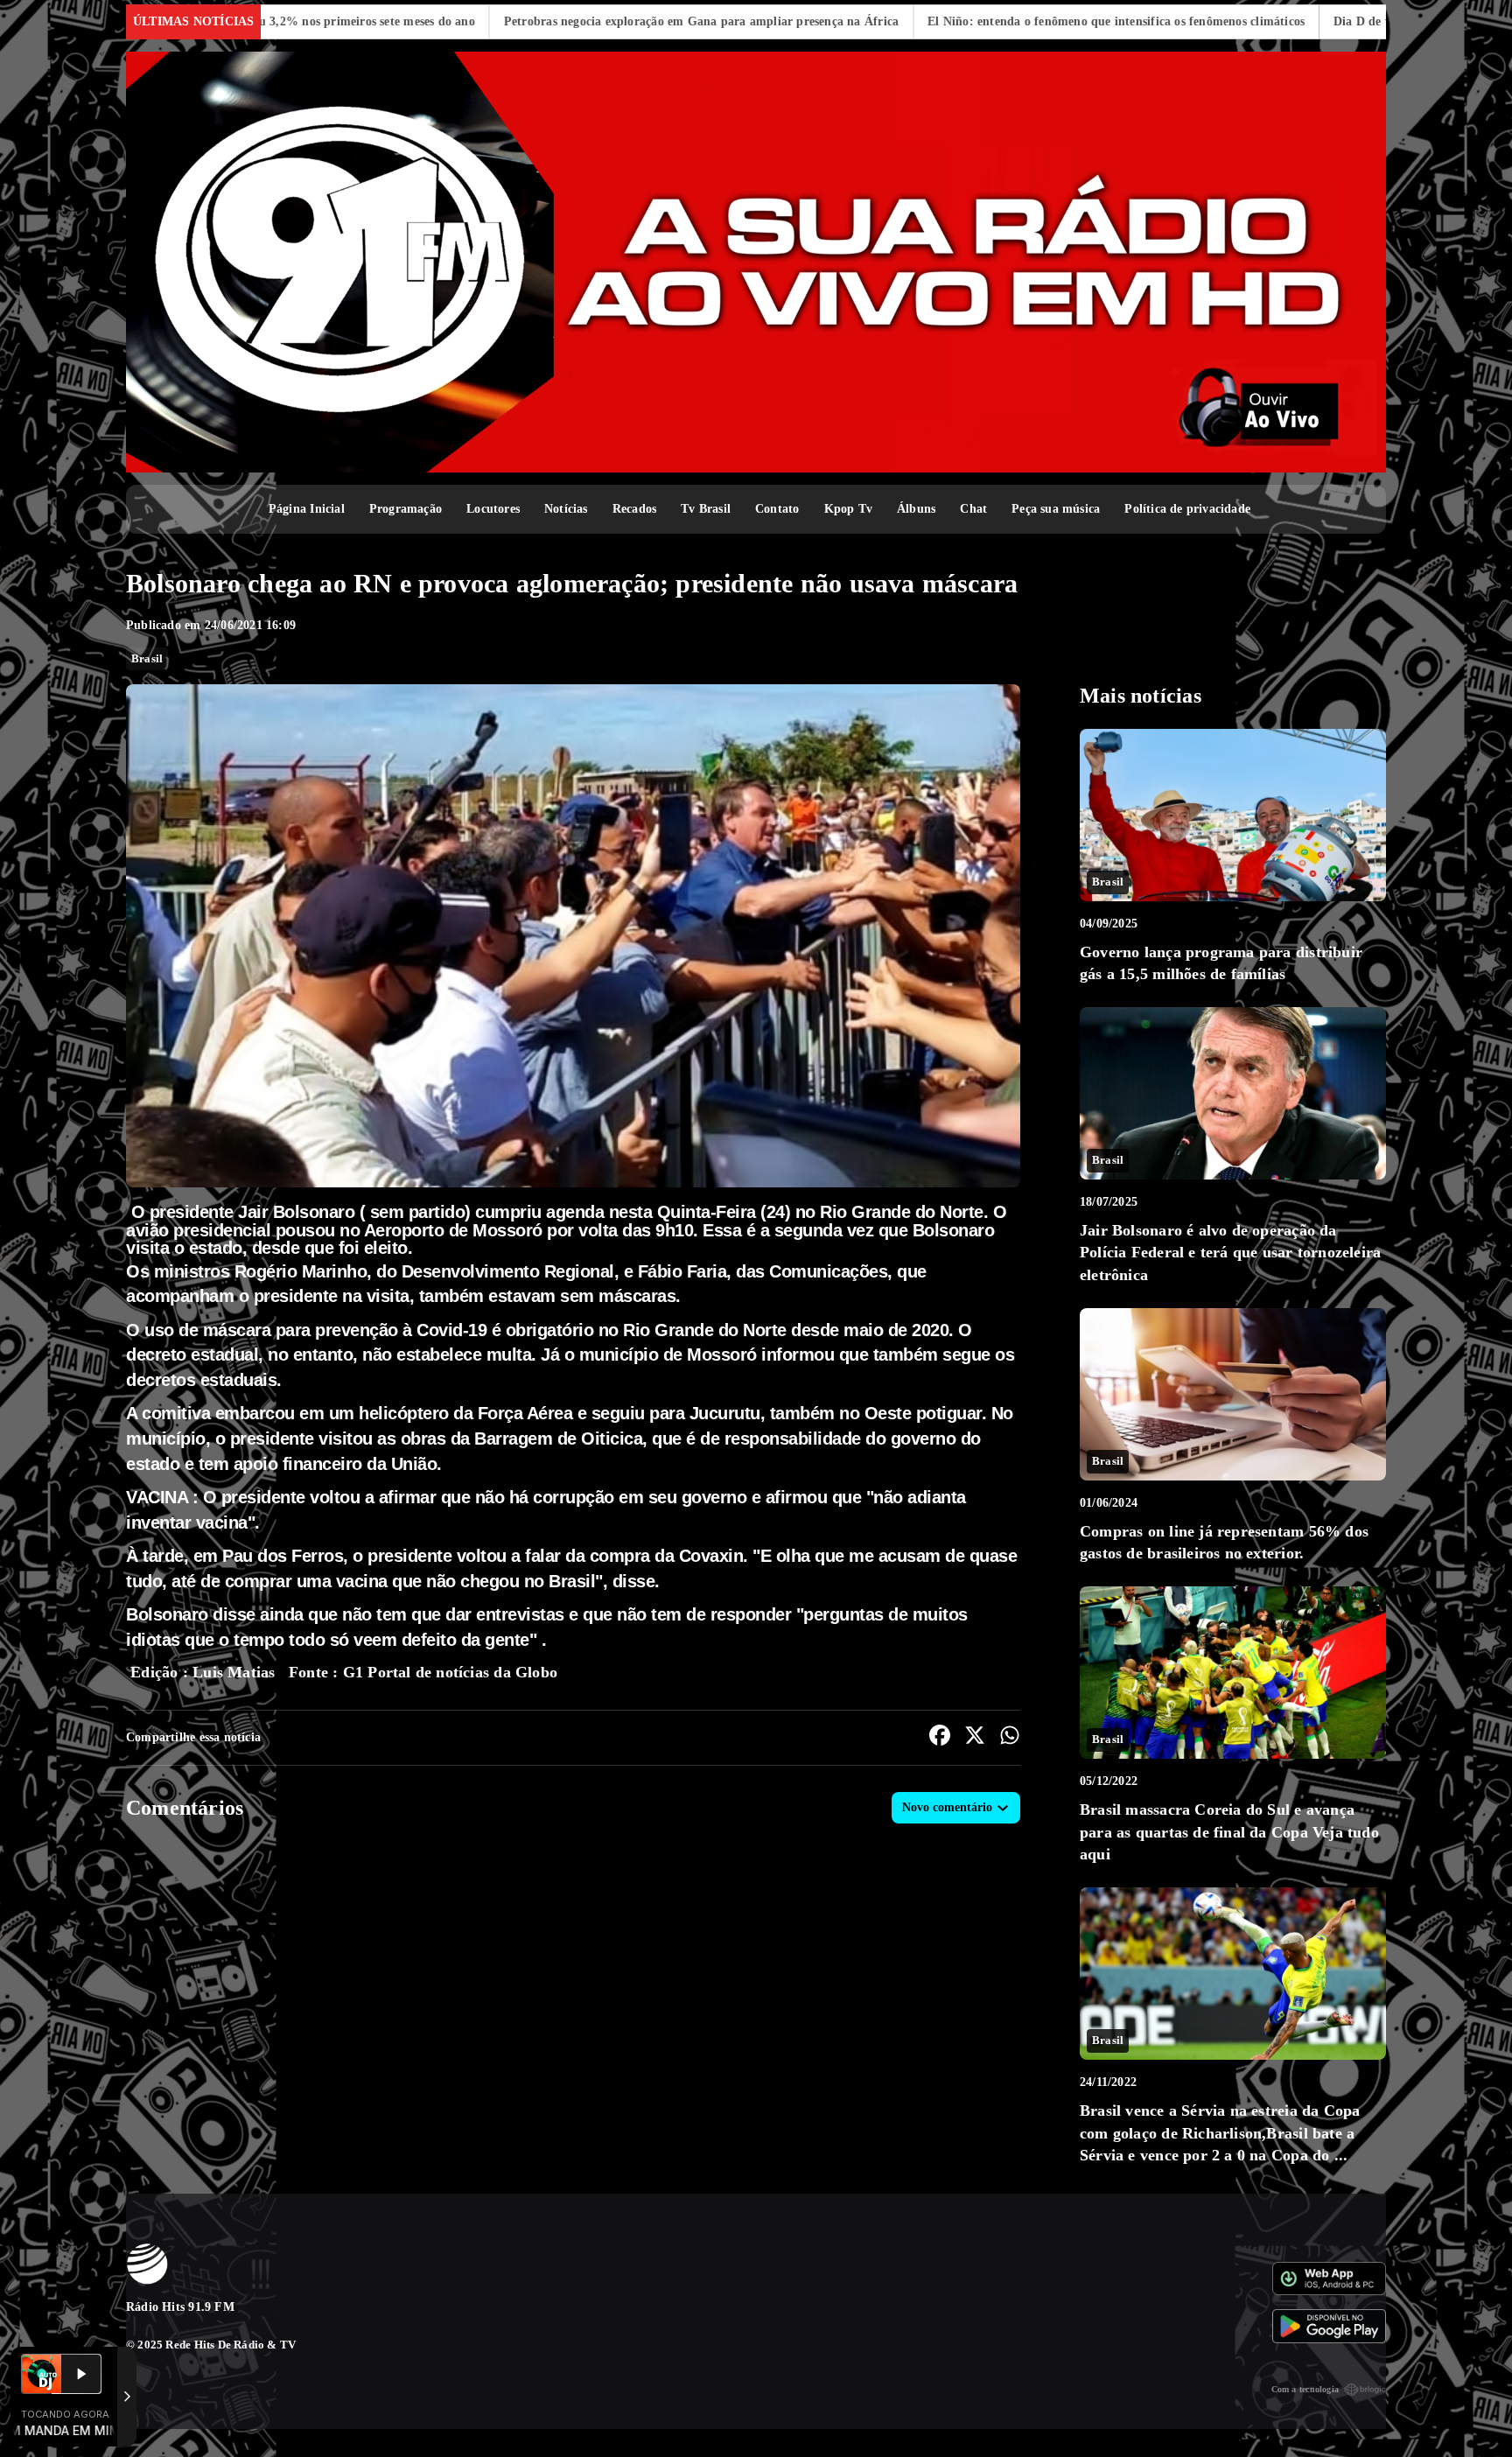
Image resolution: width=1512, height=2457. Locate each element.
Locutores (493, 509)
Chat (973, 509)
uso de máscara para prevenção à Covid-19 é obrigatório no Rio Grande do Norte (465, 1330)
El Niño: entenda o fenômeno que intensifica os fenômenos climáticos (934, 21)
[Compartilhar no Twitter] (975, 1738)
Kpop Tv (848, 509)
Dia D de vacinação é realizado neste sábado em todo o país (1312, 21)
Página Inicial (307, 509)
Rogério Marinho (301, 1271)
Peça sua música (1056, 509)
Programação (406, 509)
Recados (634, 509)
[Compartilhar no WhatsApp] (1010, 1738)
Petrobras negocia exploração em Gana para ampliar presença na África (518, 21)
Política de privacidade (1187, 509)
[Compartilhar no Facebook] (940, 1738)
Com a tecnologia (1305, 2389)
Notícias (566, 509)
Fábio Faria (682, 1271)
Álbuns (916, 509)
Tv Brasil (706, 509)
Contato (777, 509)
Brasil (147, 658)
